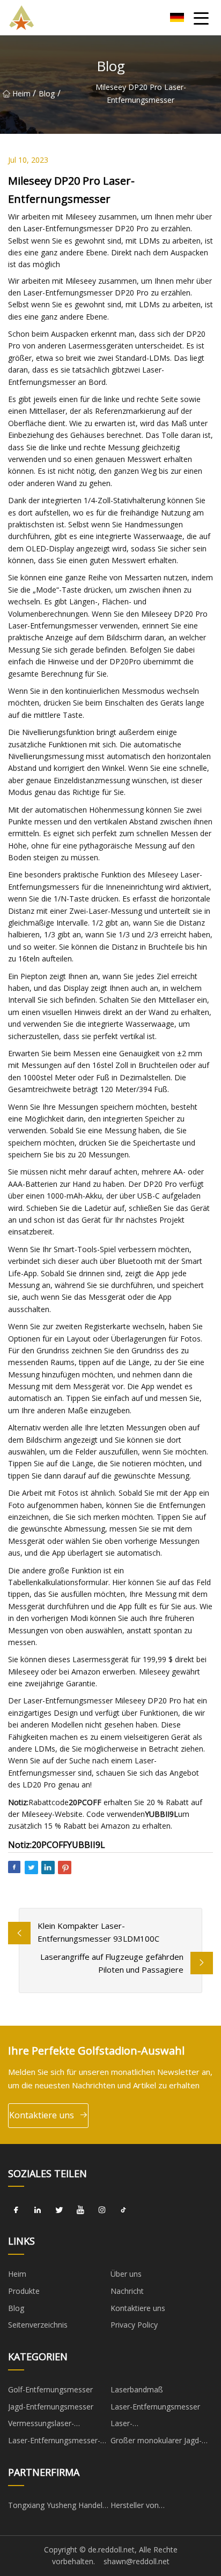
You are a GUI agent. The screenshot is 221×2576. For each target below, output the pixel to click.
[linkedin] (38, 2210)
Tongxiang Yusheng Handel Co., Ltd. (55, 2507)
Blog (47, 93)
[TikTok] (123, 2210)
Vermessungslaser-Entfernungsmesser (42, 2425)
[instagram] (102, 2210)
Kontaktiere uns (42, 2115)
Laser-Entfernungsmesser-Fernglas (54, 2442)
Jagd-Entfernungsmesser (51, 2407)
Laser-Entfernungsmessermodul (155, 2425)
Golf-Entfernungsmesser (50, 2389)
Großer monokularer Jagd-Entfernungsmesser (156, 2442)
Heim (21, 93)
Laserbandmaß (137, 2389)
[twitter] (59, 2210)
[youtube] (80, 2210)
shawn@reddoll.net (137, 2561)
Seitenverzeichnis (38, 2325)
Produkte (24, 2291)
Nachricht (127, 2291)
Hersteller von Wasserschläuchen (143, 2507)
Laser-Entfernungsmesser (155, 2407)
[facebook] (16, 2210)
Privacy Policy (134, 2325)
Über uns (126, 2274)
